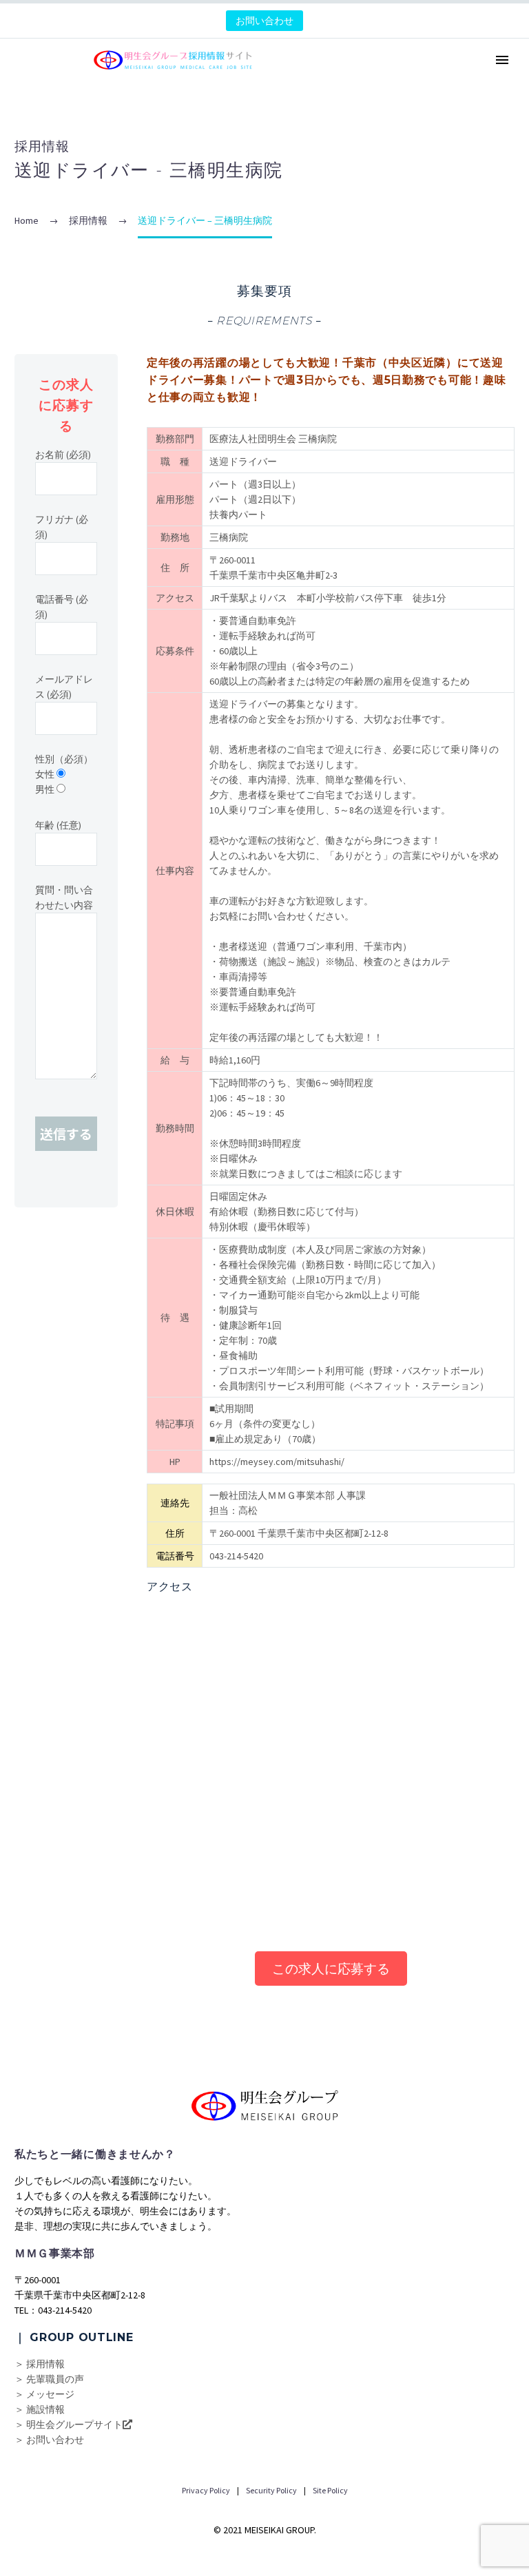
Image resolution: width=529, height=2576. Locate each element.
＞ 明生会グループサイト (69, 2424)
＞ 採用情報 (40, 2364)
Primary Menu (502, 60)
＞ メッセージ (44, 2394)
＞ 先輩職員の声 (49, 2379)
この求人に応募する (331, 1969)
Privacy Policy (206, 2490)
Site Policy (330, 2490)
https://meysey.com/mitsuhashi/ (277, 1462)
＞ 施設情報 (40, 2409)
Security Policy (271, 2490)
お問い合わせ (264, 21)
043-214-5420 (236, 1556)
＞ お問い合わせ (49, 2440)
